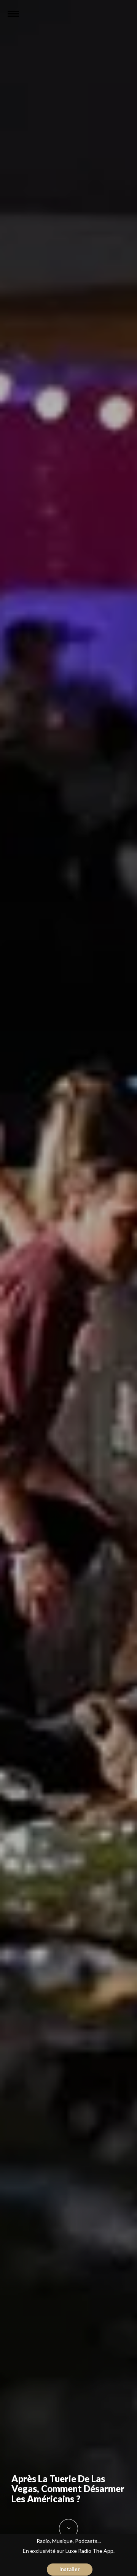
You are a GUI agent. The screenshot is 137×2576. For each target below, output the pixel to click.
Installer (70, 2569)
